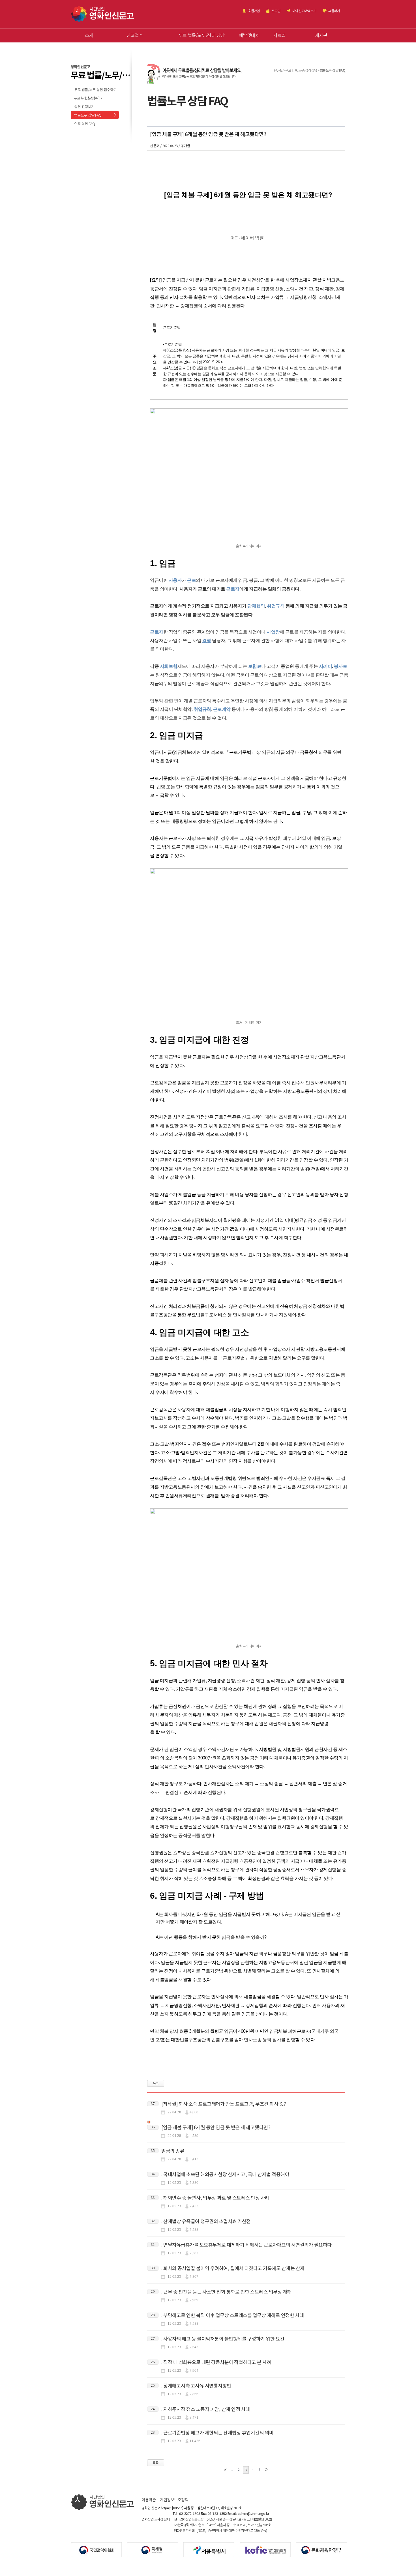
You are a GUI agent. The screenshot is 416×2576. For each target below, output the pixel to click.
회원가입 (254, 11)
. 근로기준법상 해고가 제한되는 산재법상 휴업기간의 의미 (217, 2432)
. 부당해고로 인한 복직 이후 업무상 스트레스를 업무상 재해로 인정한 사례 (233, 2315)
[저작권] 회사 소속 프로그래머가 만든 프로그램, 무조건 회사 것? (224, 2104)
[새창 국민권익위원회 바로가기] (99, 2549)
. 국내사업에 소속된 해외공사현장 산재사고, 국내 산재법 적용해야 (225, 2174)
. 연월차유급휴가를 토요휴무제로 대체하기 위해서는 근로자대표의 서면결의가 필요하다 (246, 2245)
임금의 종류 (173, 2151)
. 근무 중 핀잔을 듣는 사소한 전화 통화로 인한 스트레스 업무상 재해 (227, 2291)
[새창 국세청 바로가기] (155, 2549)
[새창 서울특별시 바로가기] (212, 2549)
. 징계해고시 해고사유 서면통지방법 (196, 2385)
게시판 (321, 35)
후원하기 (334, 11)
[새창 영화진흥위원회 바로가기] (268, 2549)
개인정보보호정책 (174, 2500)
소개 (89, 35)
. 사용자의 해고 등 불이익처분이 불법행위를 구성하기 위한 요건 (223, 2338)
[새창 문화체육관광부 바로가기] (324, 2549)
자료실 (280, 35)
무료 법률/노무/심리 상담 (202, 35)
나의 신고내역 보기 (304, 11)
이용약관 (149, 2500)
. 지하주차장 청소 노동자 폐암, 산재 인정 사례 (206, 2409)
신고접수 (135, 35)
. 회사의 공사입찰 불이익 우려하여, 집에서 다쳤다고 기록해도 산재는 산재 (233, 2268)
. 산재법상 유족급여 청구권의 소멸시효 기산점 (206, 2221)
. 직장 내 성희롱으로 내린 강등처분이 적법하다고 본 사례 (216, 2362)
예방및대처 (249, 35)
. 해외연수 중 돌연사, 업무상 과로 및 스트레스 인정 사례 (215, 2198)
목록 (156, 2083)
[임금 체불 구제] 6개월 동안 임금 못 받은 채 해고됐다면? (216, 2127)
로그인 (276, 11)
